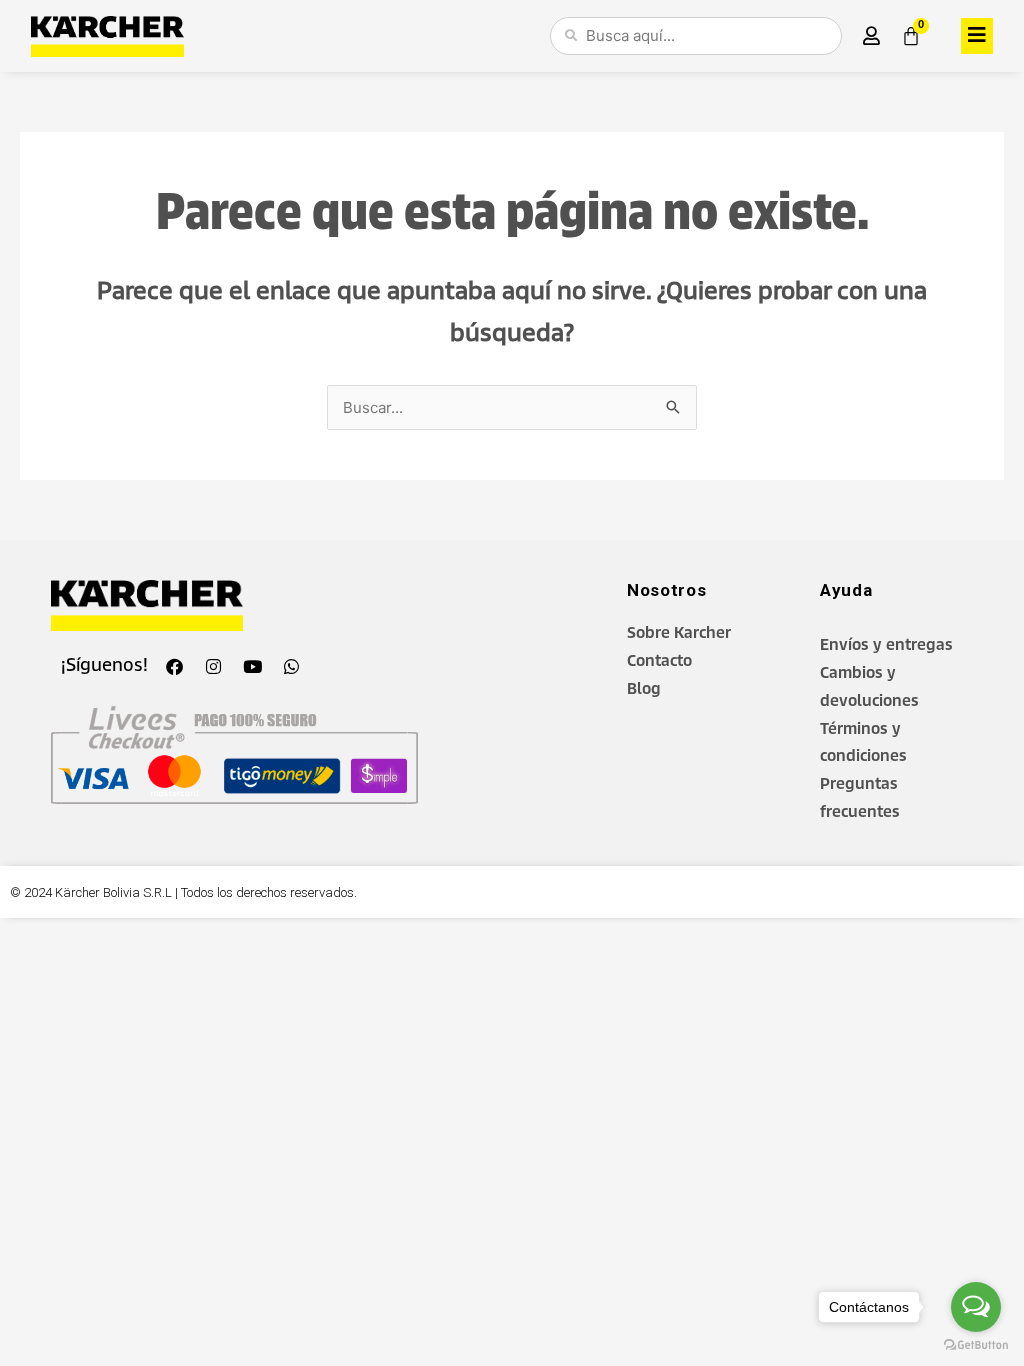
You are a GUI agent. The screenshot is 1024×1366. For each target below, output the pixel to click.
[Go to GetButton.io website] (976, 1345)
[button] (977, 36)
